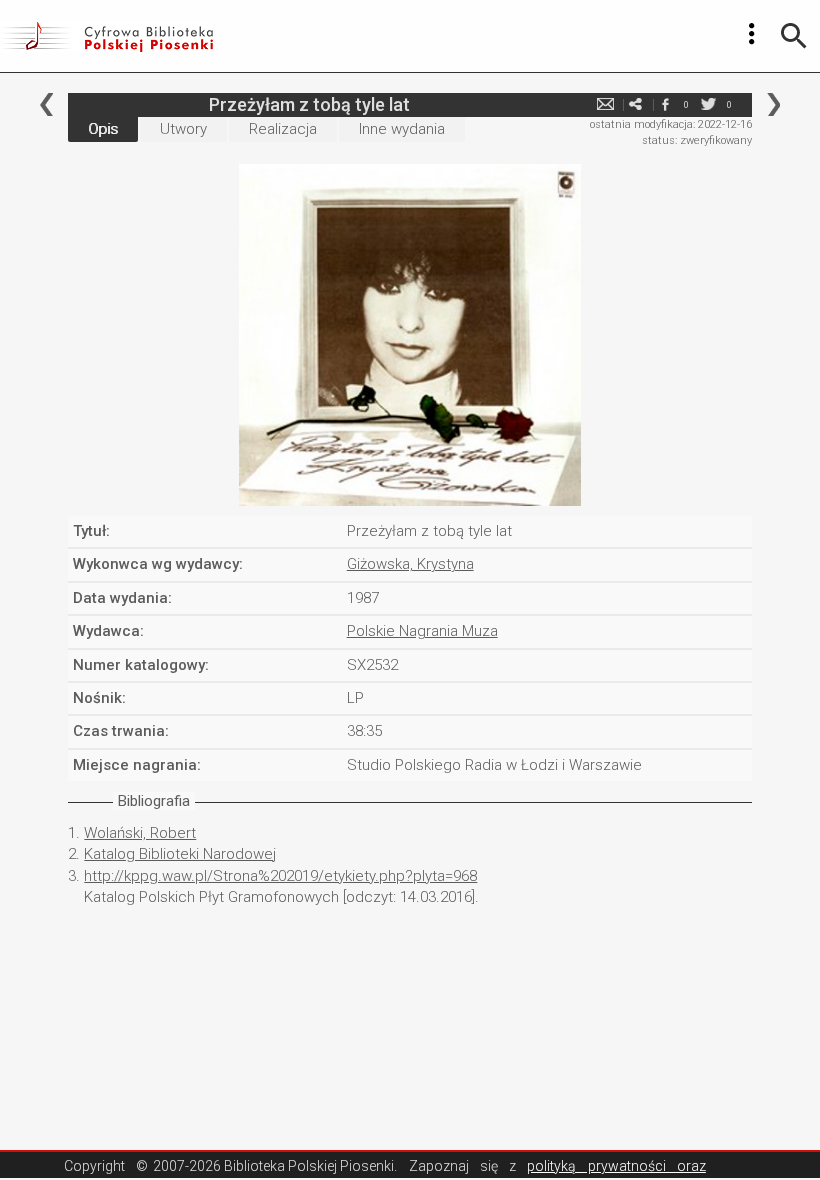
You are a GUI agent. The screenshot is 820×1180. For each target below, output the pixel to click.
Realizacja (283, 129)
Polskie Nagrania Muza (422, 631)
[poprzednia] (46, 104)
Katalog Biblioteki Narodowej (180, 854)
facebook (666, 104)
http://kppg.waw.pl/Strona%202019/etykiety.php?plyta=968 (280, 876)
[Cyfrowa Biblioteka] (106, 36)
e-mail (606, 104)
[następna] (773, 104)
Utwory (183, 129)
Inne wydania (402, 129)
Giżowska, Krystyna (410, 564)
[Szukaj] (794, 36)
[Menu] (752, 34)
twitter (709, 104)
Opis (103, 129)
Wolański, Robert (140, 833)
